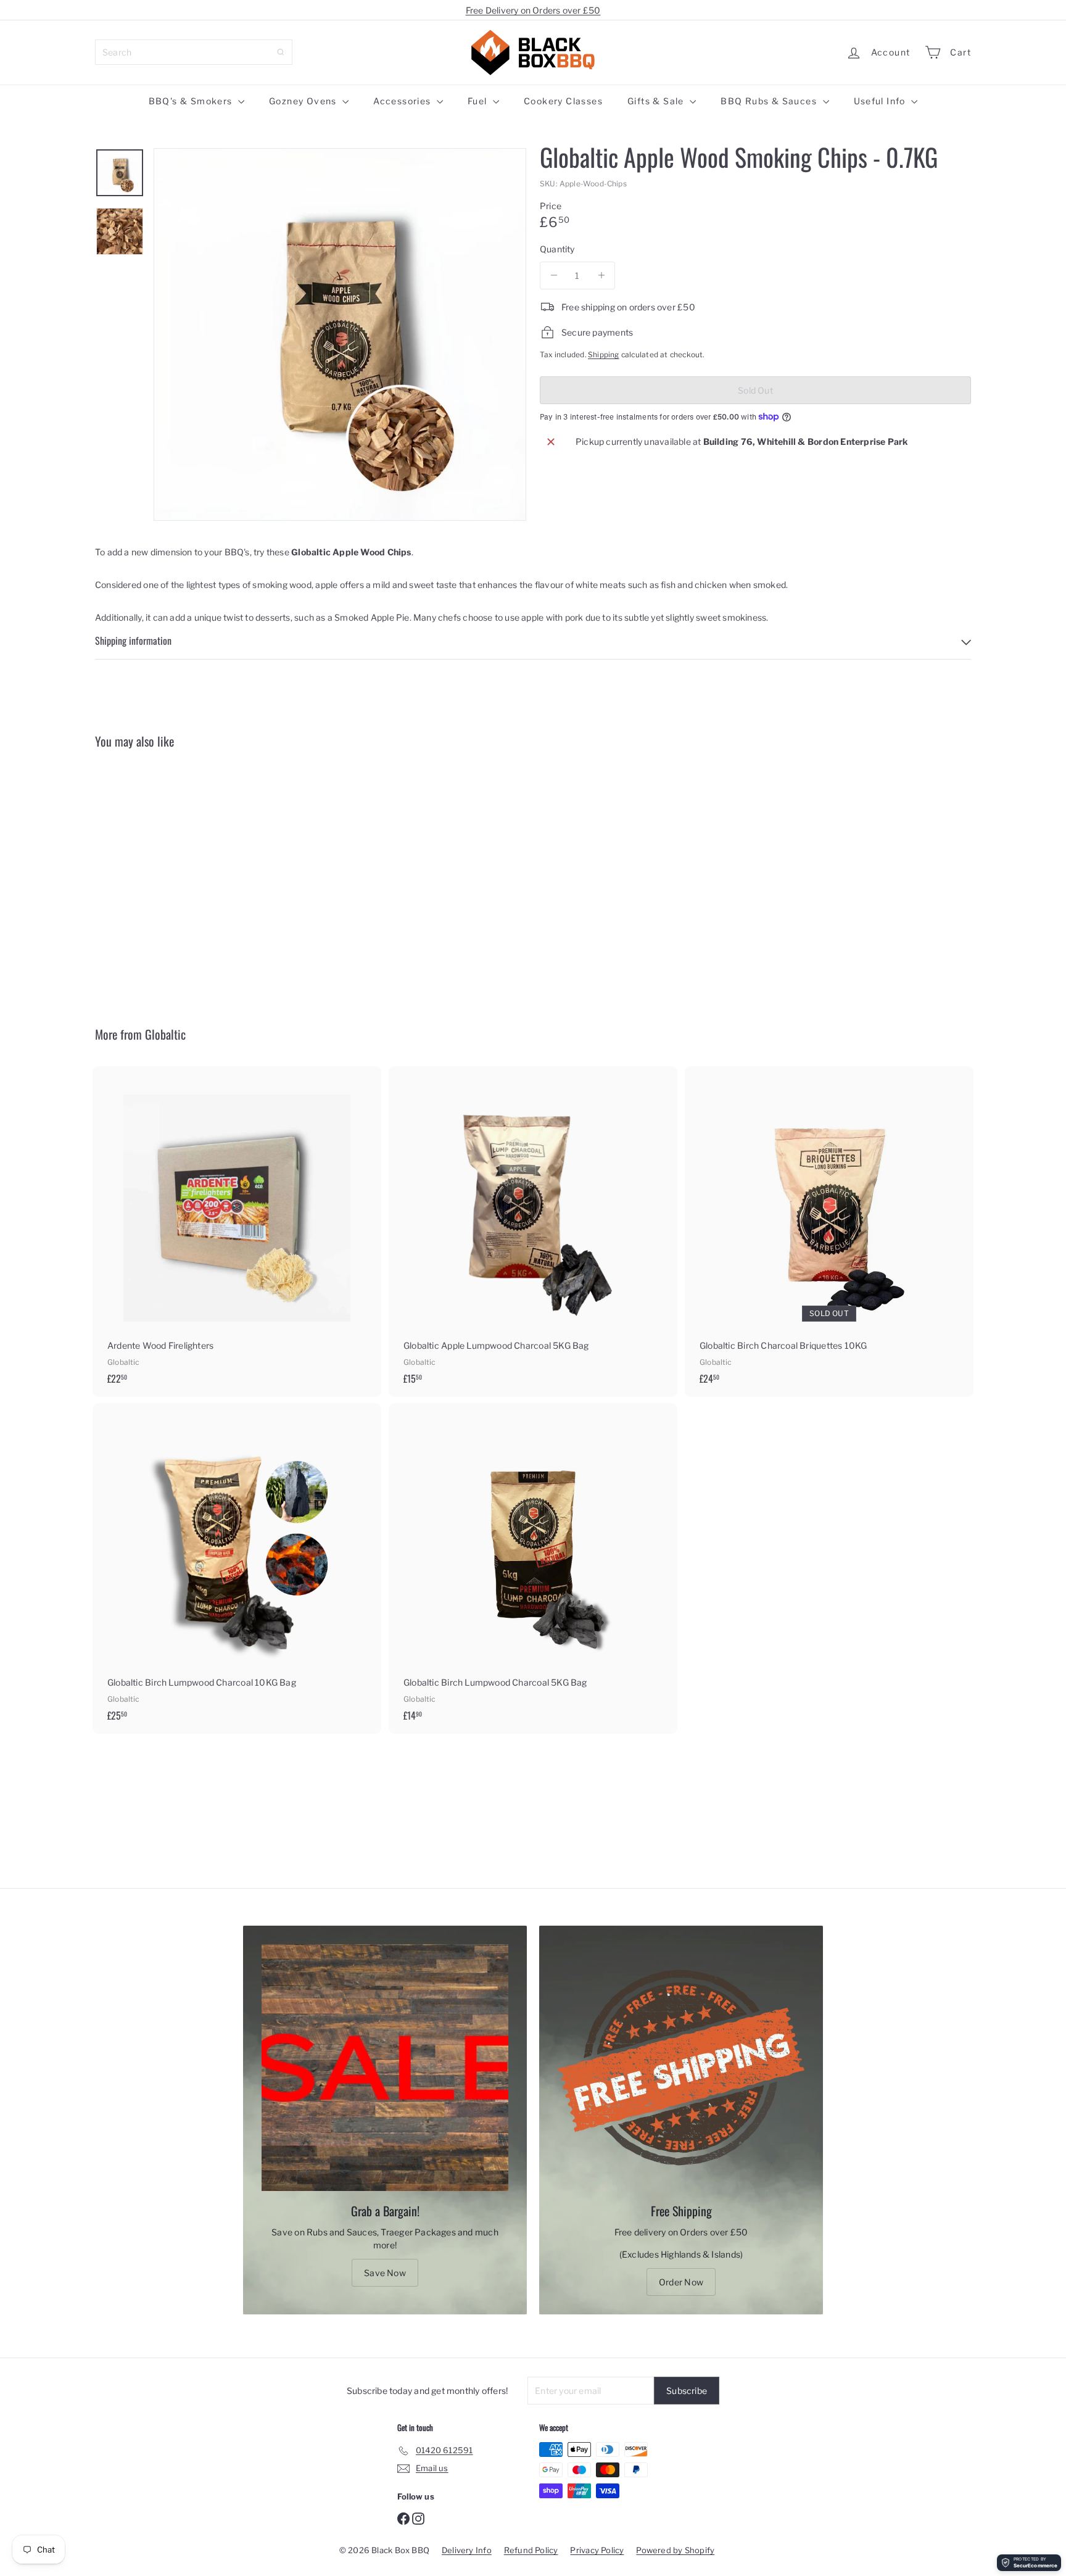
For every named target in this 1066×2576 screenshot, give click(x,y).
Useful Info (881, 101)
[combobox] (194, 52)
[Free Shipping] (681, 2068)
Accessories (403, 101)
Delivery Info (467, 2550)
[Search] (281, 52)
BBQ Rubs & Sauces (770, 101)
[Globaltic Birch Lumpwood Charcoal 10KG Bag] (237, 1568)
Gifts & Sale (657, 101)
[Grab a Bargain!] (385, 2068)
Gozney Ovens (304, 101)
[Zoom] (340, 334)
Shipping (604, 355)
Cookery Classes (563, 101)
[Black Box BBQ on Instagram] (418, 2517)
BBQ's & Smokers (192, 101)
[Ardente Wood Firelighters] (237, 1232)
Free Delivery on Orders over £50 (533, 10)
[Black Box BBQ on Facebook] (403, 2517)
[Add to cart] (374, 1100)
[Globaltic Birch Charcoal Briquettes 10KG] (829, 1232)
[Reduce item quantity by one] (554, 275)
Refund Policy (531, 2550)
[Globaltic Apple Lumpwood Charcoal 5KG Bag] (533, 1232)
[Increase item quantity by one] (601, 275)
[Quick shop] (225, 781)
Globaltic (165, 1034)
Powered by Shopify (675, 2550)
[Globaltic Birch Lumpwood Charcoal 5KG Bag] (533, 1568)
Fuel (479, 101)
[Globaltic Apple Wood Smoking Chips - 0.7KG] (163, 878)
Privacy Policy (597, 2550)
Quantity (557, 249)
